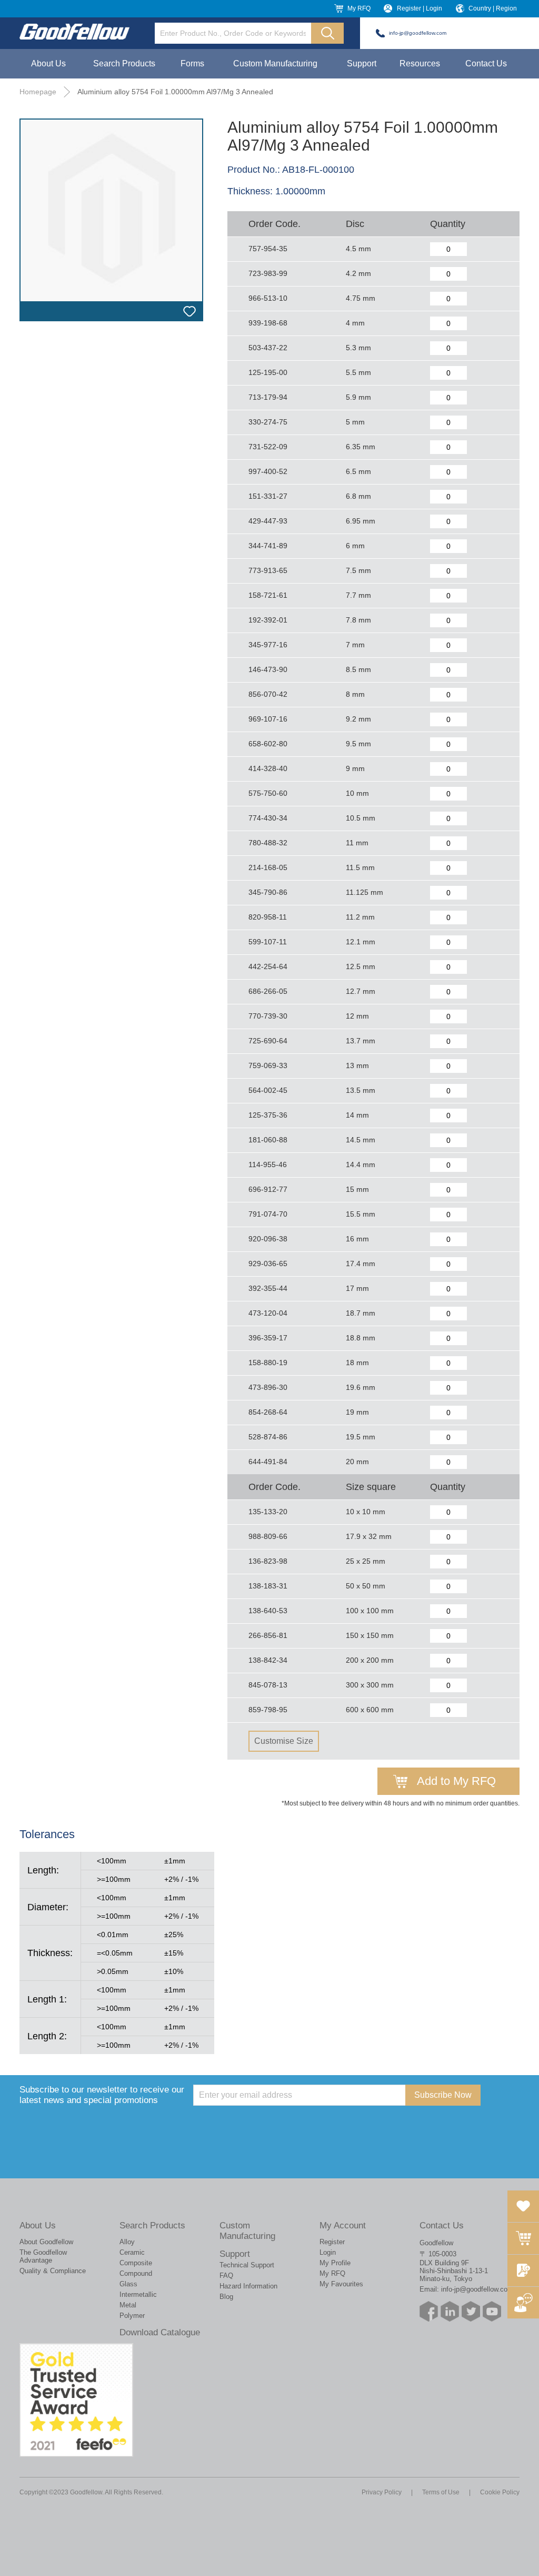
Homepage (38, 92)
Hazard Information (248, 2286)
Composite (136, 2263)
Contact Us (486, 63)
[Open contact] (523, 2303)
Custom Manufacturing (275, 63)
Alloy (127, 2242)
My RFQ (359, 8)
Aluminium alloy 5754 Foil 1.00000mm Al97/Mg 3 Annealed (175, 92)
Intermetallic (138, 2294)
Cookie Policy (500, 2492)
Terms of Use (441, 2492)
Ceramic (132, 2252)
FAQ (226, 2276)
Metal (128, 2305)
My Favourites (341, 2284)
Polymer (132, 2316)
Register (332, 2242)
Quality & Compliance (53, 2271)
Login (328, 2252)
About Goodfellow (46, 2242)
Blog (226, 2297)
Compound (136, 2273)
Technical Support (247, 2265)
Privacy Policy (382, 2492)
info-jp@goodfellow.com (418, 33)
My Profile (335, 2263)
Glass (128, 2284)
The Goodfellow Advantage (43, 2256)
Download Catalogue (160, 2332)
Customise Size (284, 1741)
